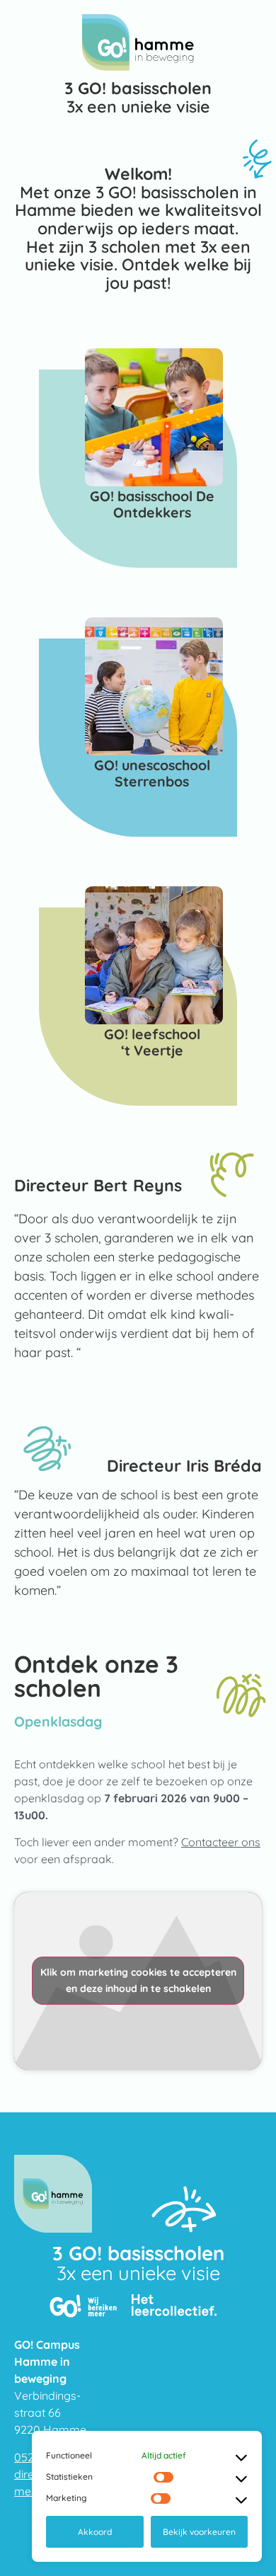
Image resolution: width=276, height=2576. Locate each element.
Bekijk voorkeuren (199, 2532)
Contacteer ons (221, 1842)
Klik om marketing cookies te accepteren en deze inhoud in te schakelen (138, 1980)
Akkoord (95, 2532)
